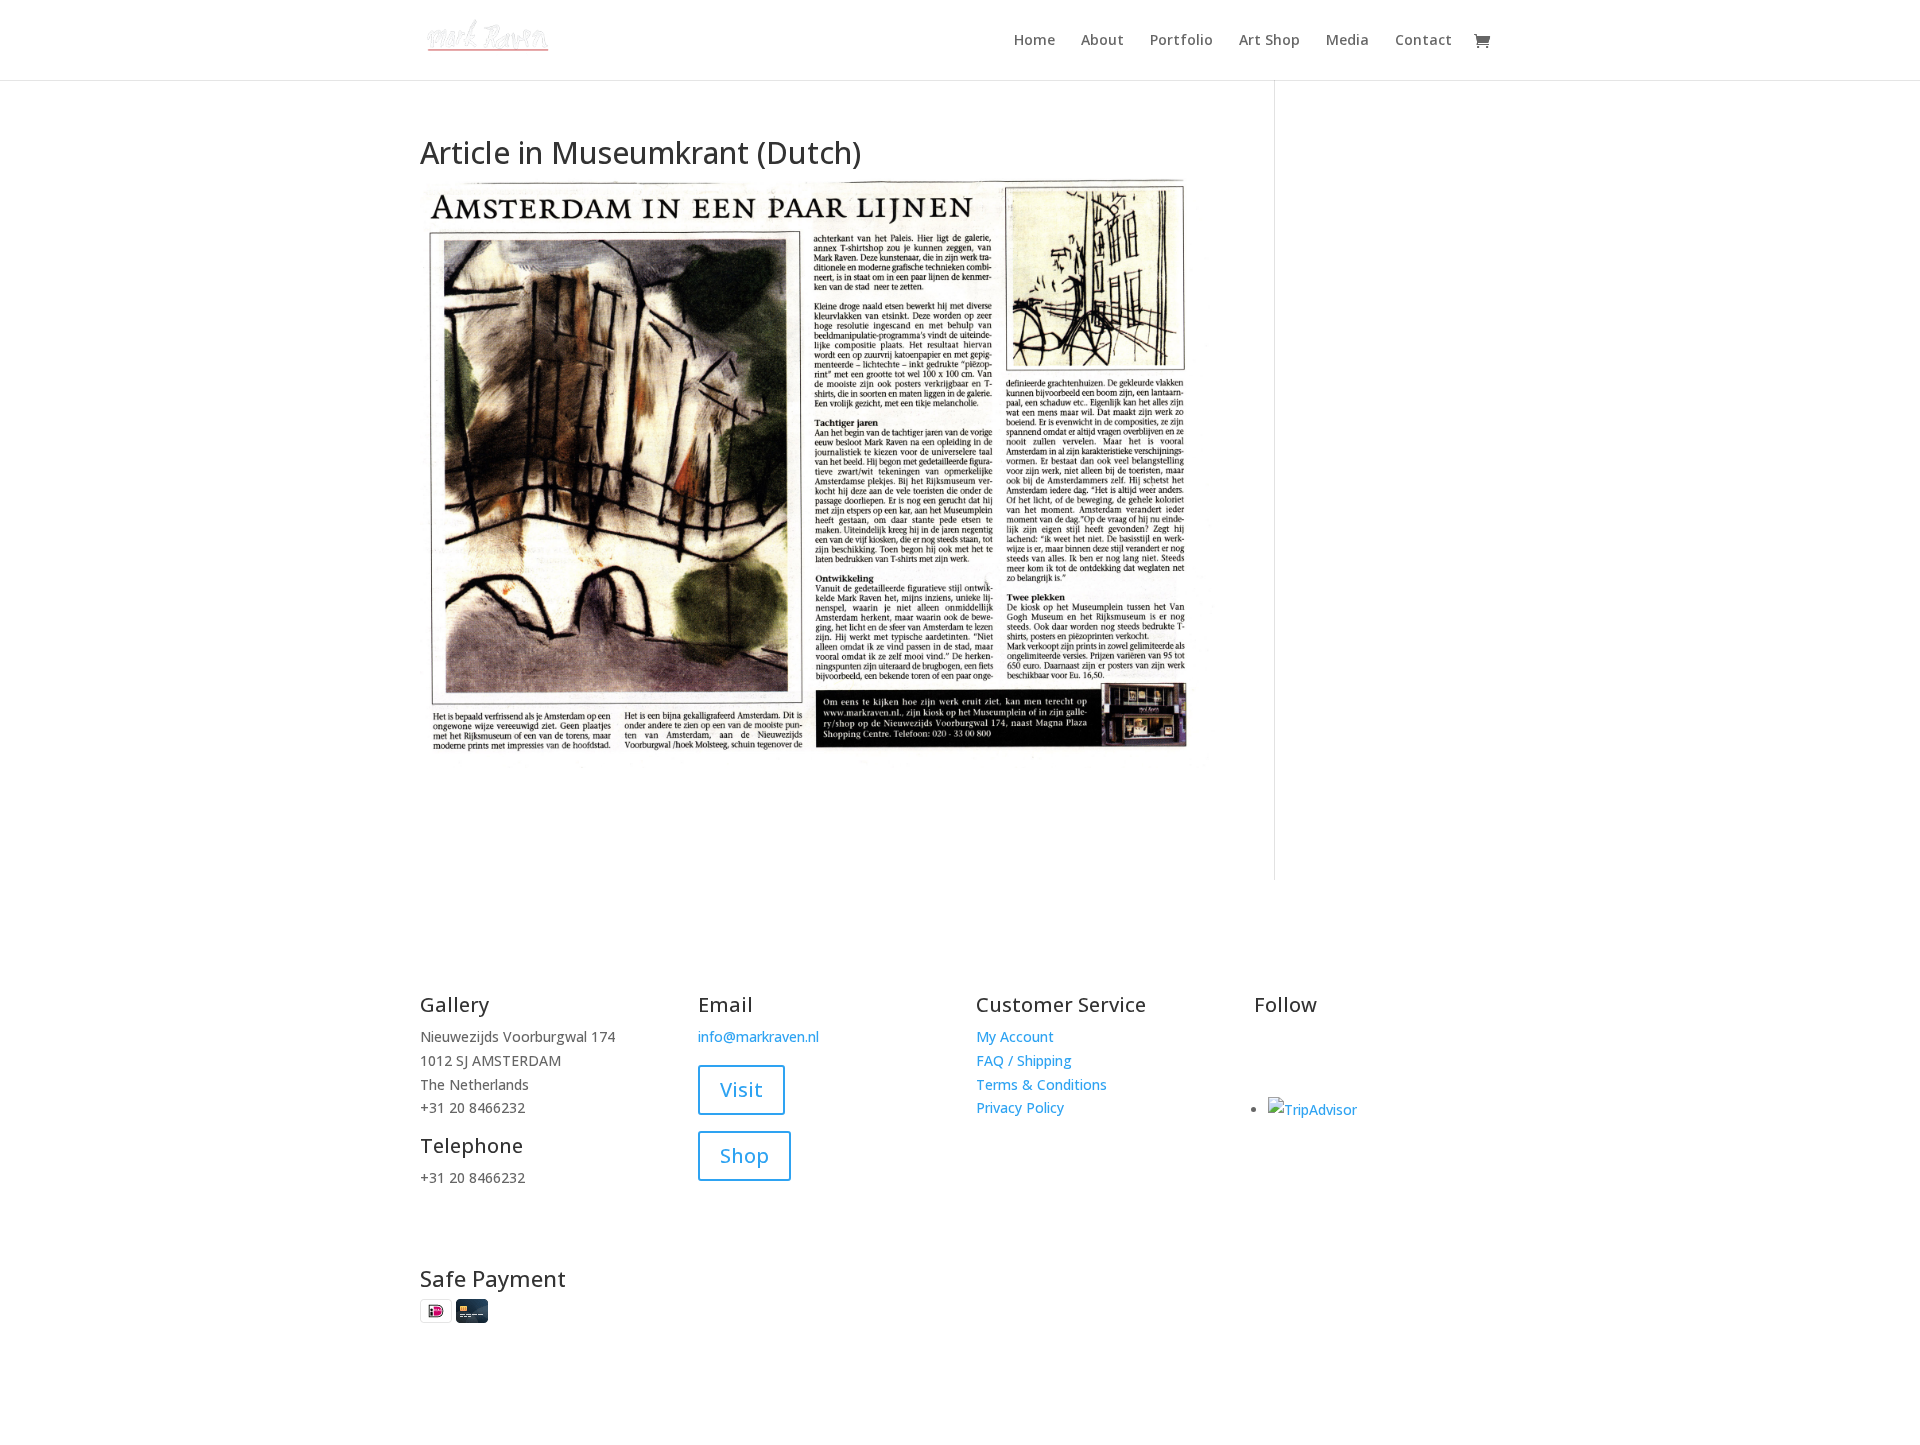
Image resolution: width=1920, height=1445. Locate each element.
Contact (1423, 41)
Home (1034, 41)
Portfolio (1181, 41)
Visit (741, 1089)
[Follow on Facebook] (1270, 1057)
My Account (1015, 1036)
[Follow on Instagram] (1310, 1057)
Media (1347, 41)
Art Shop (1269, 41)
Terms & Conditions (1041, 1084)
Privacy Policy (1020, 1107)
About (1102, 41)
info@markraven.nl (758, 1036)
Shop (744, 1155)
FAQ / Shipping (1024, 1060)
